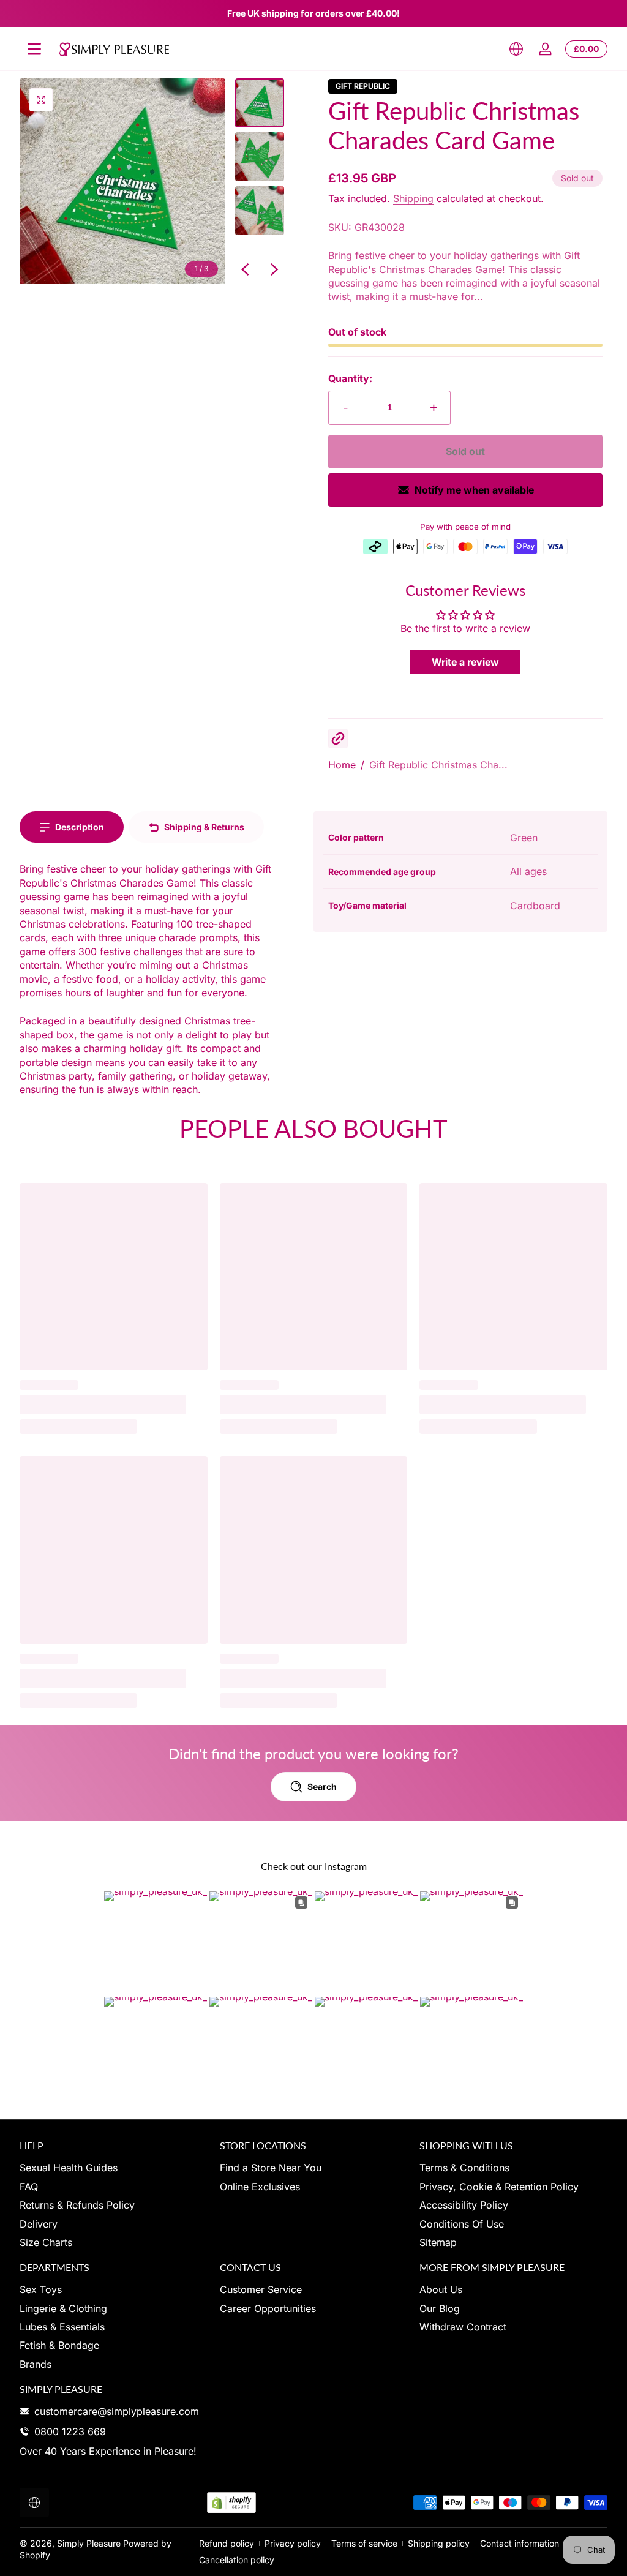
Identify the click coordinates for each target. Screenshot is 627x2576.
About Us (441, 2289)
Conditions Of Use (462, 2224)
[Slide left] (245, 269)
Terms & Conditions (464, 2168)
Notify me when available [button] (474, 490)
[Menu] (34, 49)
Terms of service (364, 2543)
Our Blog (440, 2308)
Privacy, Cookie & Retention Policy (499, 2187)
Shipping (413, 198)
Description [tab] (80, 827)
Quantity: (350, 378)
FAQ (29, 2187)
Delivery (39, 2224)
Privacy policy (293, 2543)
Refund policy (227, 2543)
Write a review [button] (465, 662)
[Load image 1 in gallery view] (260, 103)
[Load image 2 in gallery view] (260, 157)
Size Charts (46, 2242)
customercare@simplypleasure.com (117, 2411)
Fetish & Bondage (59, 2345)
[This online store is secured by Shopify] (231, 2503)
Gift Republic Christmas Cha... (438, 765)
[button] (516, 49)
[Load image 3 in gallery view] (260, 211)
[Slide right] (274, 269)
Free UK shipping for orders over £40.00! (313, 13)
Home (342, 765)
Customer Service (261, 2289)
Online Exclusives (260, 2187)
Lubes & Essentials (62, 2327)
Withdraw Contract (463, 2327)
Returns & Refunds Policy (77, 2205)
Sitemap (438, 2242)
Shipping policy (439, 2543)
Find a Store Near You (271, 2168)
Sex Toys (41, 2289)
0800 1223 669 (70, 2431)
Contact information (520, 2543)
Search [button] (322, 1786)
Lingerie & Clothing (63, 2308)
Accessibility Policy (464, 2205)
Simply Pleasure (89, 2543)
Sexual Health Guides (69, 2168)
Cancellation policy (237, 2560)
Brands (36, 2364)
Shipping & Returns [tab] (204, 827)
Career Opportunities (268, 2308)
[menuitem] (114, 2168)
